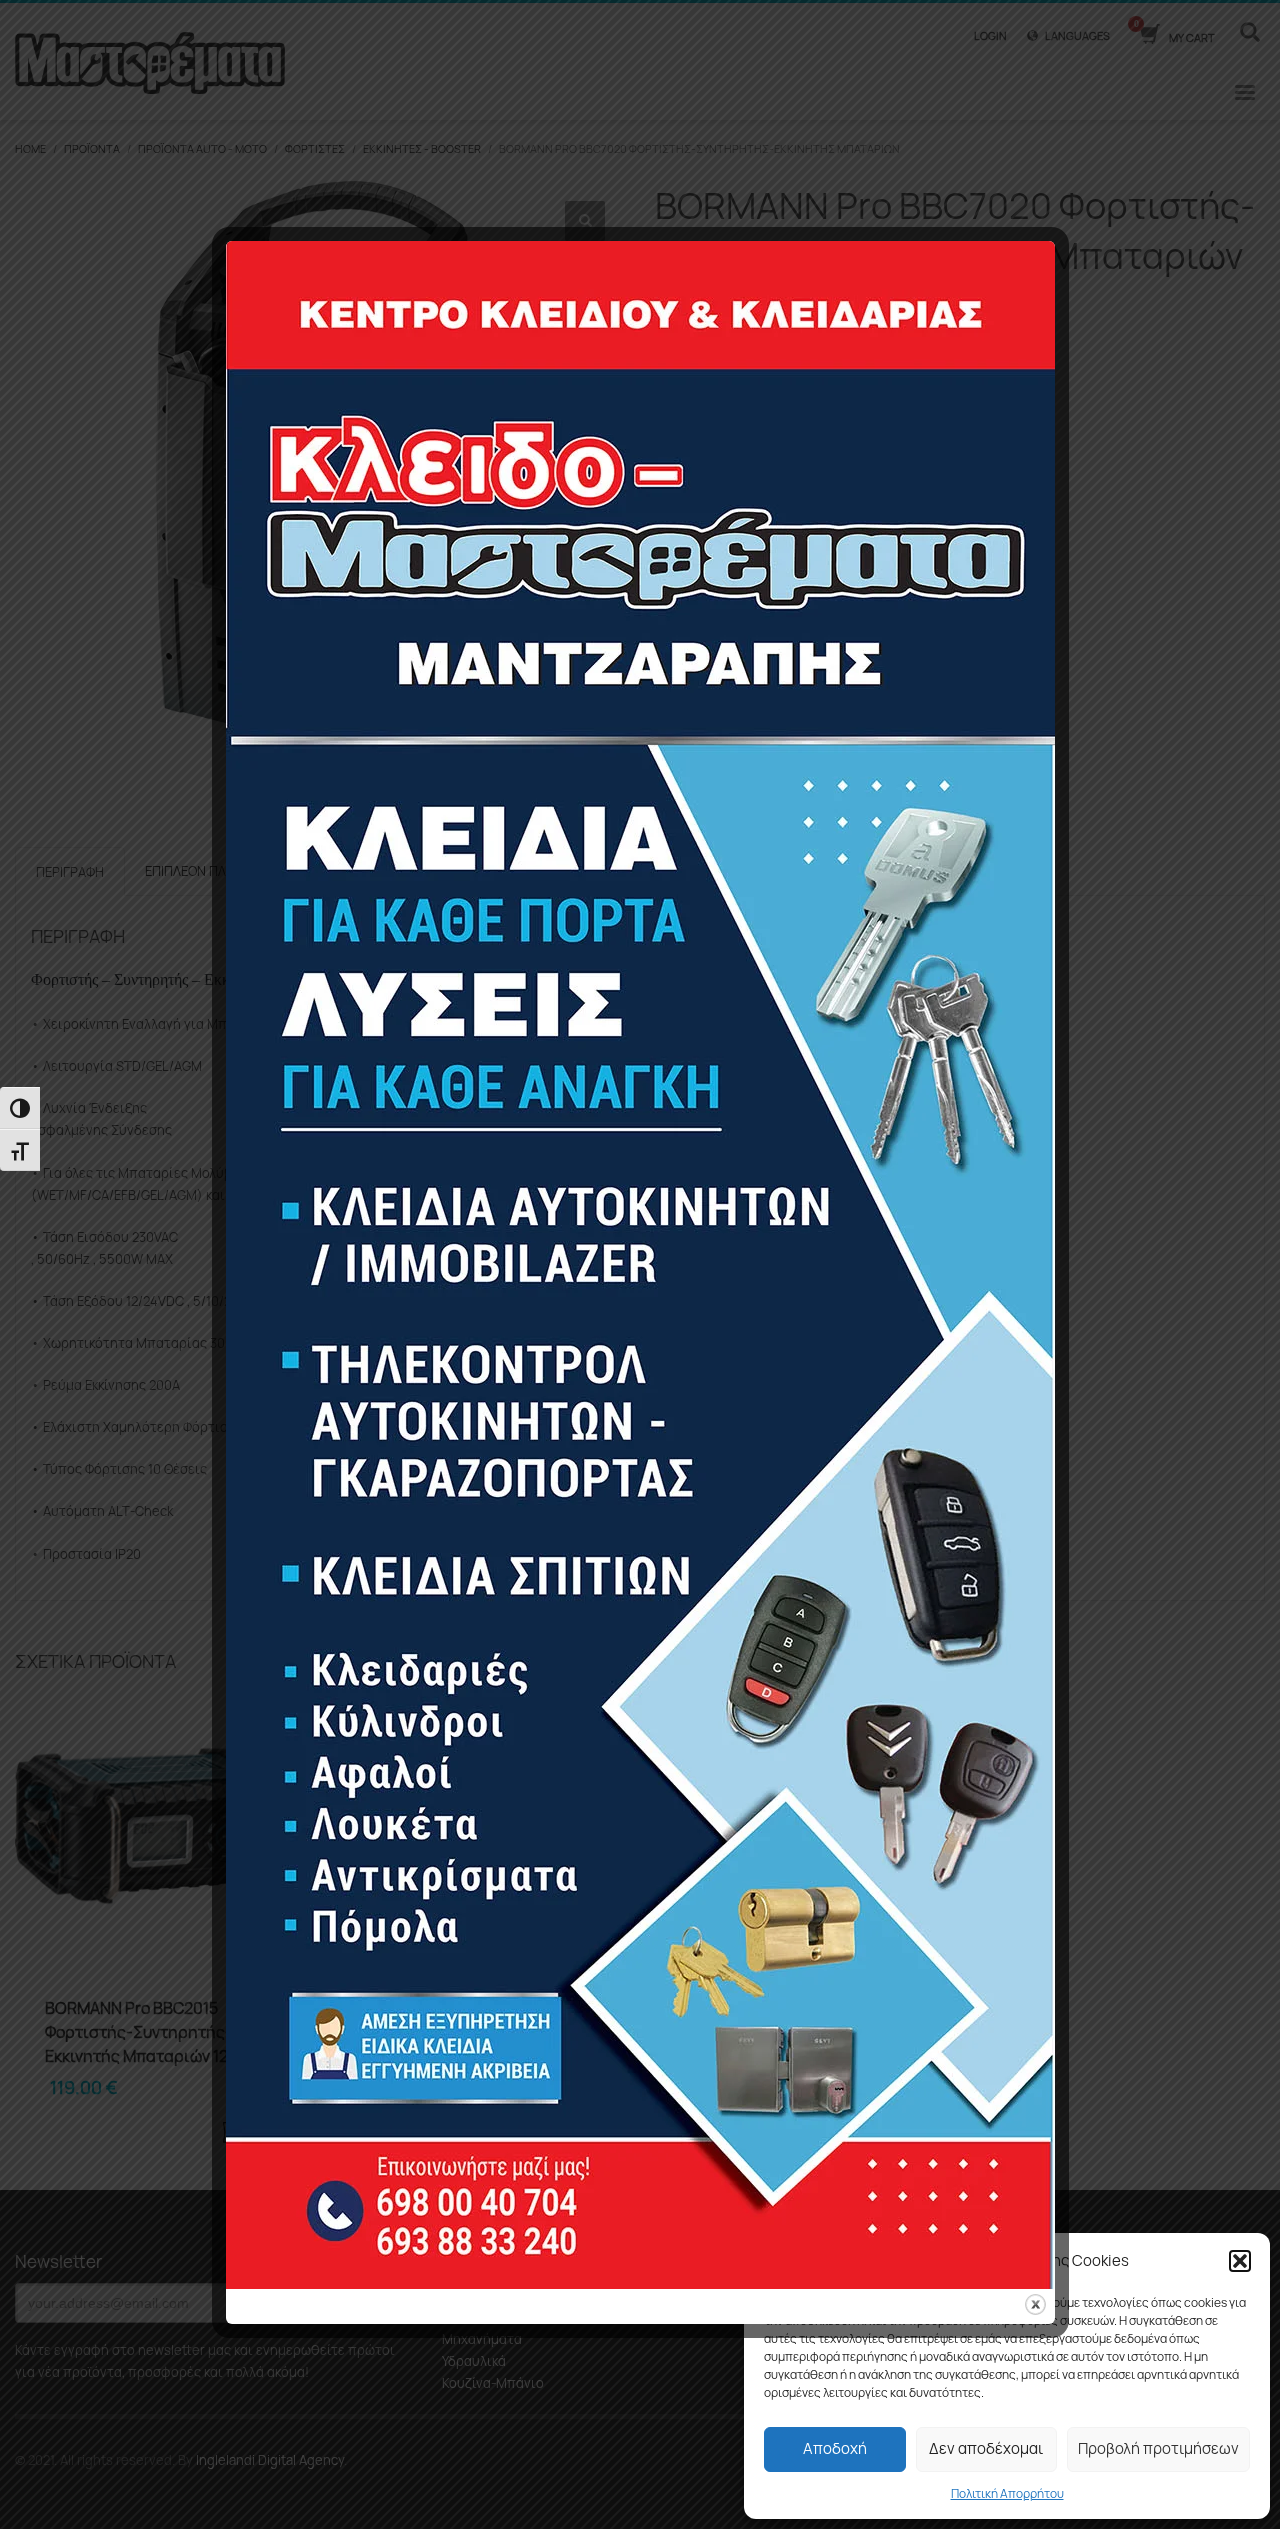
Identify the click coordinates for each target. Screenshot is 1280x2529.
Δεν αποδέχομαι (986, 2448)
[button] (1240, 2261)
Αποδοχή (835, 2448)
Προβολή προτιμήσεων (1158, 2448)
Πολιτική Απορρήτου (1007, 2493)
